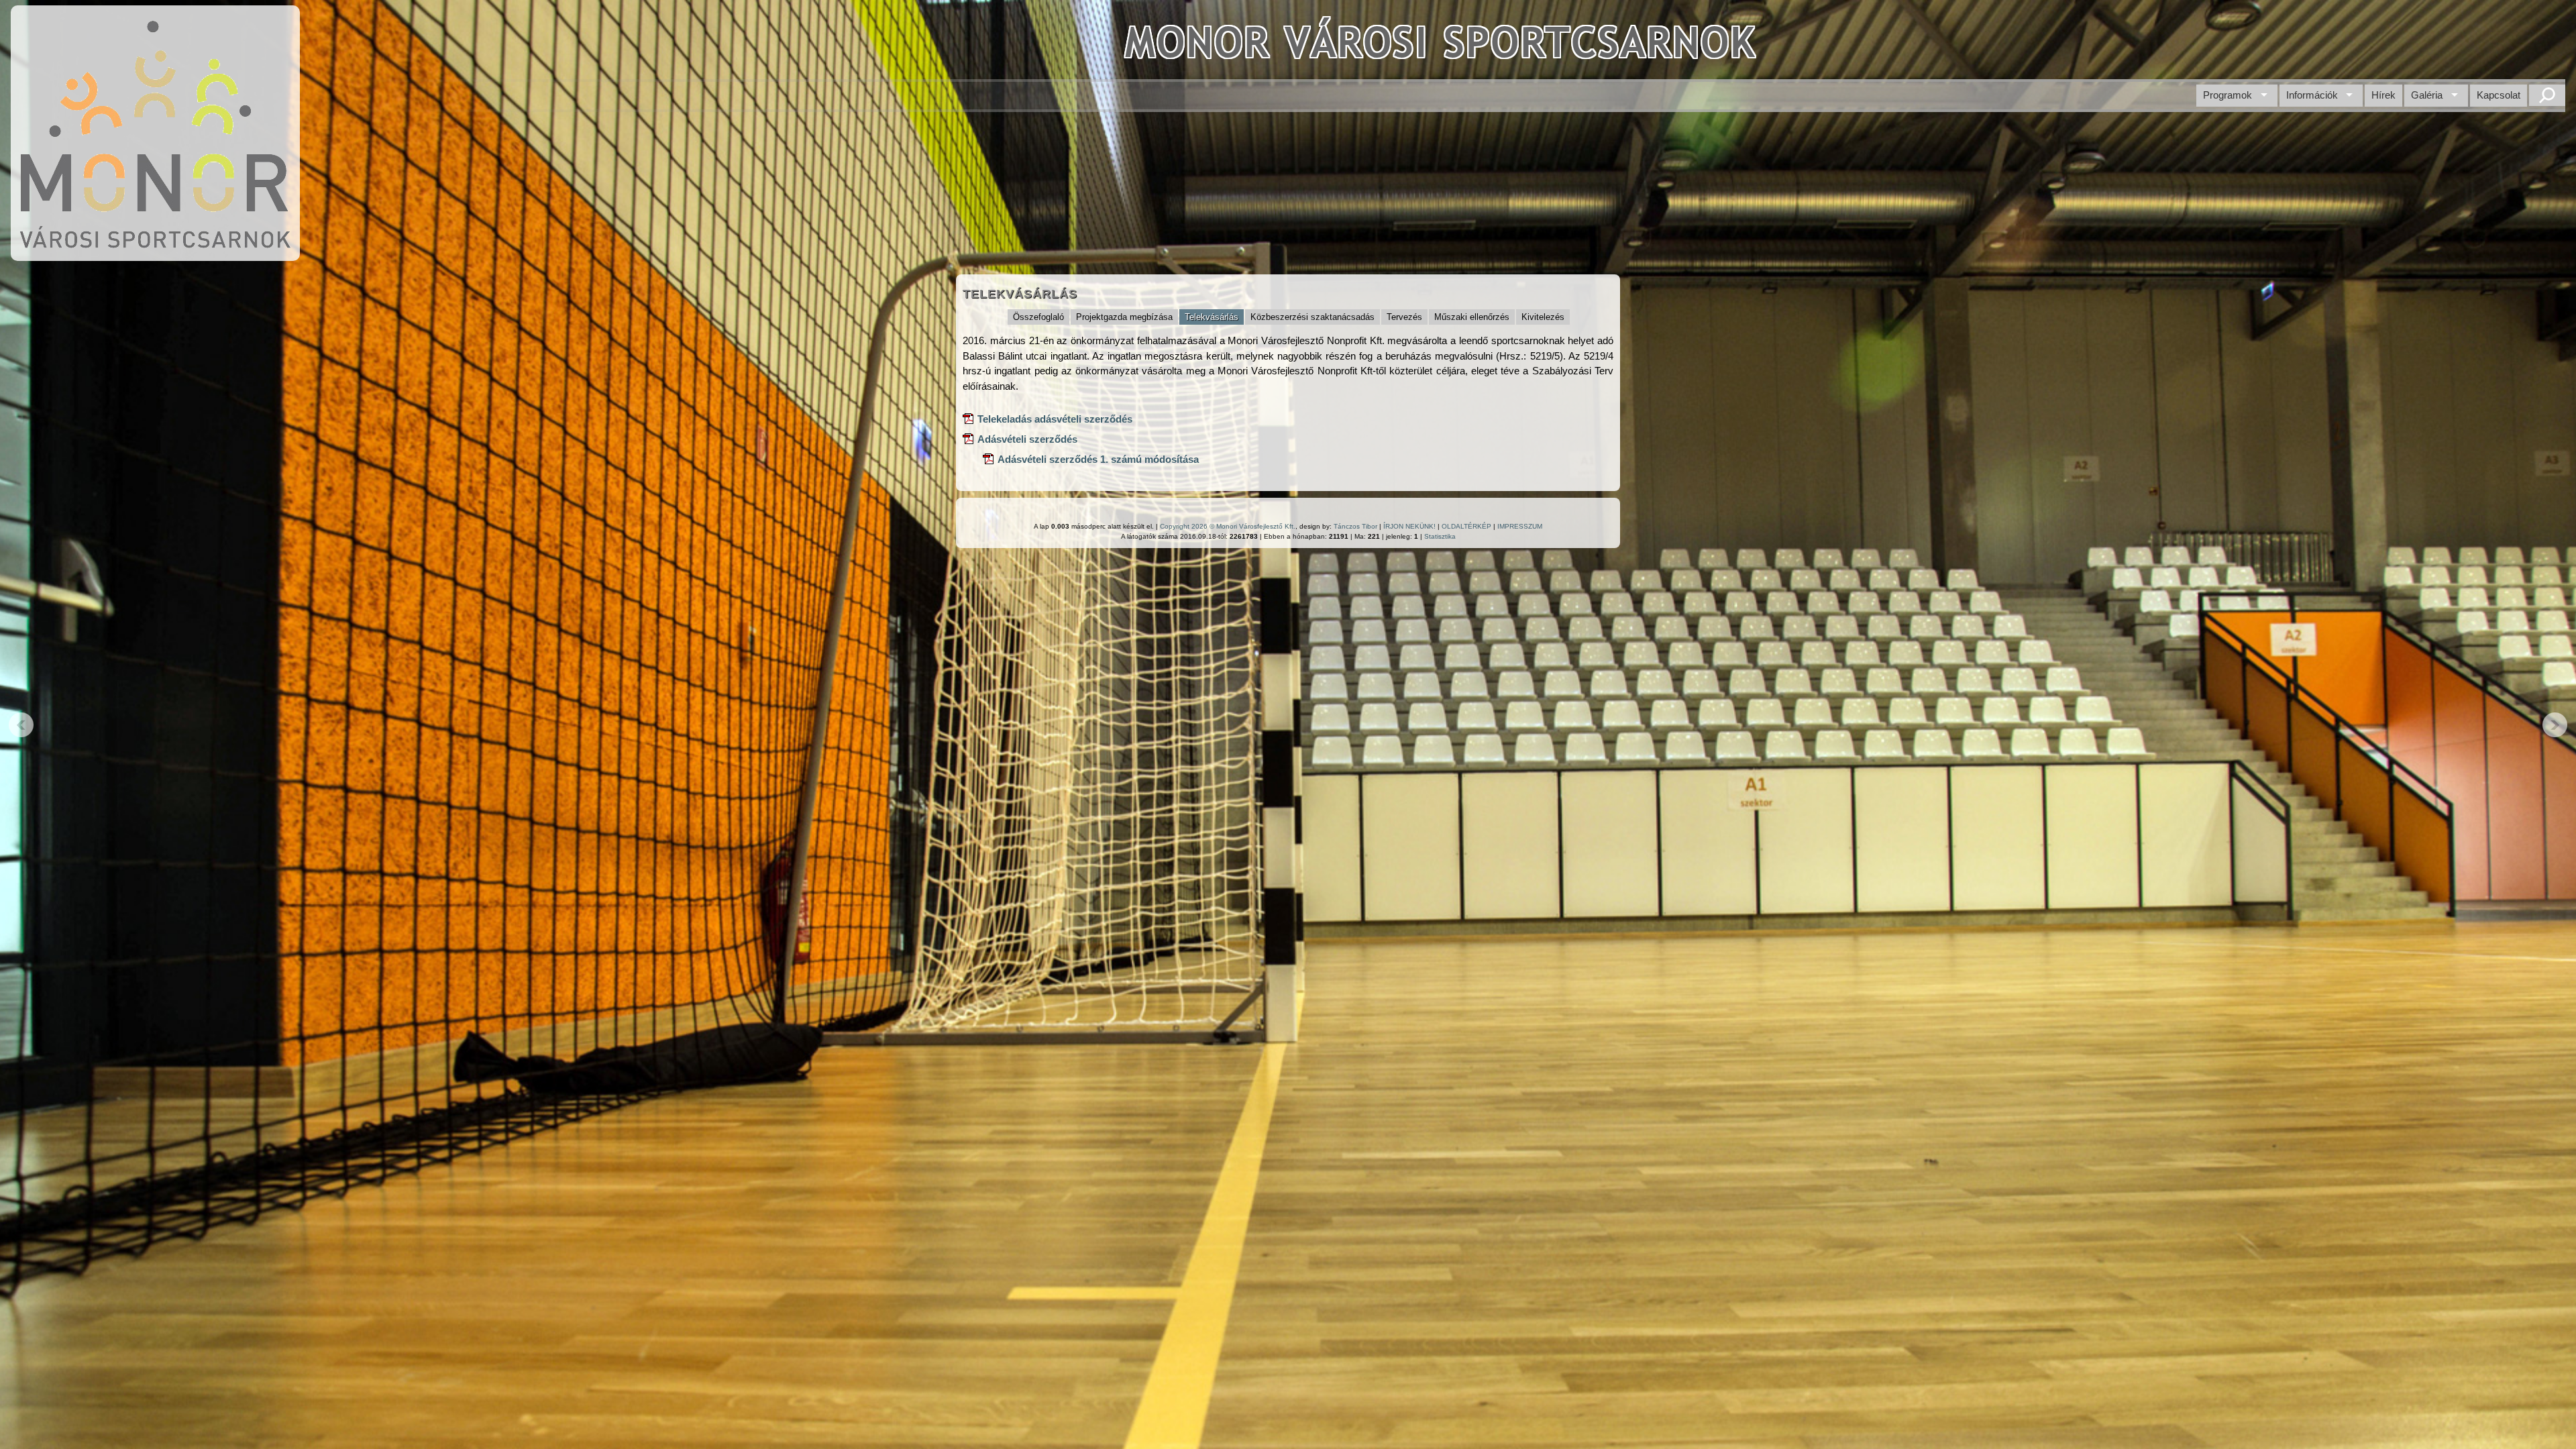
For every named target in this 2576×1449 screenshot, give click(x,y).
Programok (2228, 95)
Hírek (2383, 95)
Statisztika (1440, 536)
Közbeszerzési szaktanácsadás (1312, 317)
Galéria (2427, 95)
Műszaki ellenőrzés (1472, 317)
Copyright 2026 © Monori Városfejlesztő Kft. (1228, 526)
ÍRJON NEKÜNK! (1409, 526)
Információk (2312, 95)
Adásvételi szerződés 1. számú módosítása (1098, 459)
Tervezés (1404, 317)
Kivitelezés (1543, 317)
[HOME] (155, 254)
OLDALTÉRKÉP (1466, 526)
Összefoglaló (1038, 317)
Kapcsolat (2499, 95)
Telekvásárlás (1212, 317)
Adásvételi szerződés (1027, 439)
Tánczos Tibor (1355, 526)
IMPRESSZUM (1520, 526)
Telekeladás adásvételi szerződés (1055, 419)
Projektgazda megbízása (1124, 317)
